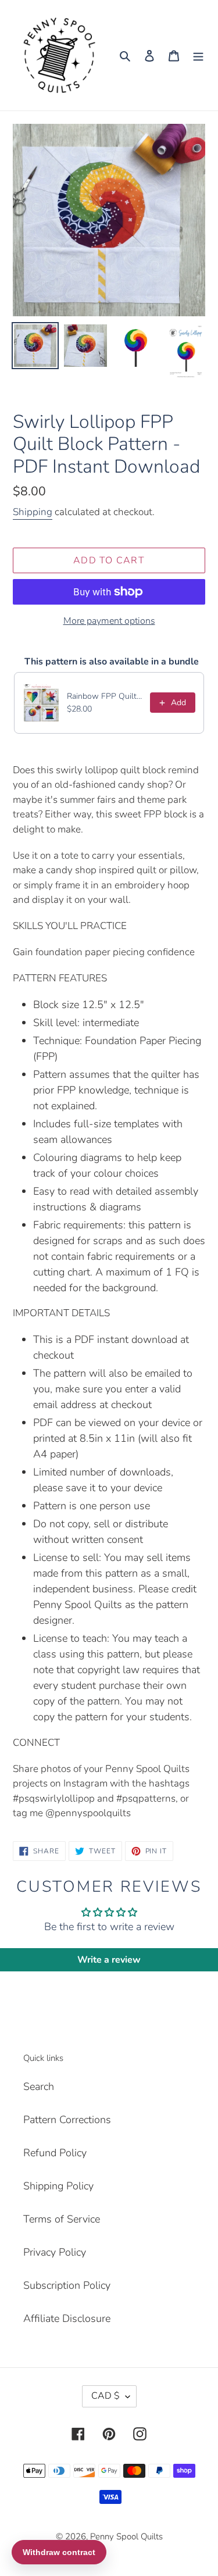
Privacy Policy (55, 2252)
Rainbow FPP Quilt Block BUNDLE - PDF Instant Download (105, 696)
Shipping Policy (58, 2186)
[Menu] (198, 56)
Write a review (109, 1960)
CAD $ (106, 2396)
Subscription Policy (67, 2285)
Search (39, 2086)
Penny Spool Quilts (126, 2536)
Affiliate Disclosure (67, 2318)
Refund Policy (55, 2153)
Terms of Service (62, 2219)
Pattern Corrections (67, 2120)
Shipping (33, 512)
